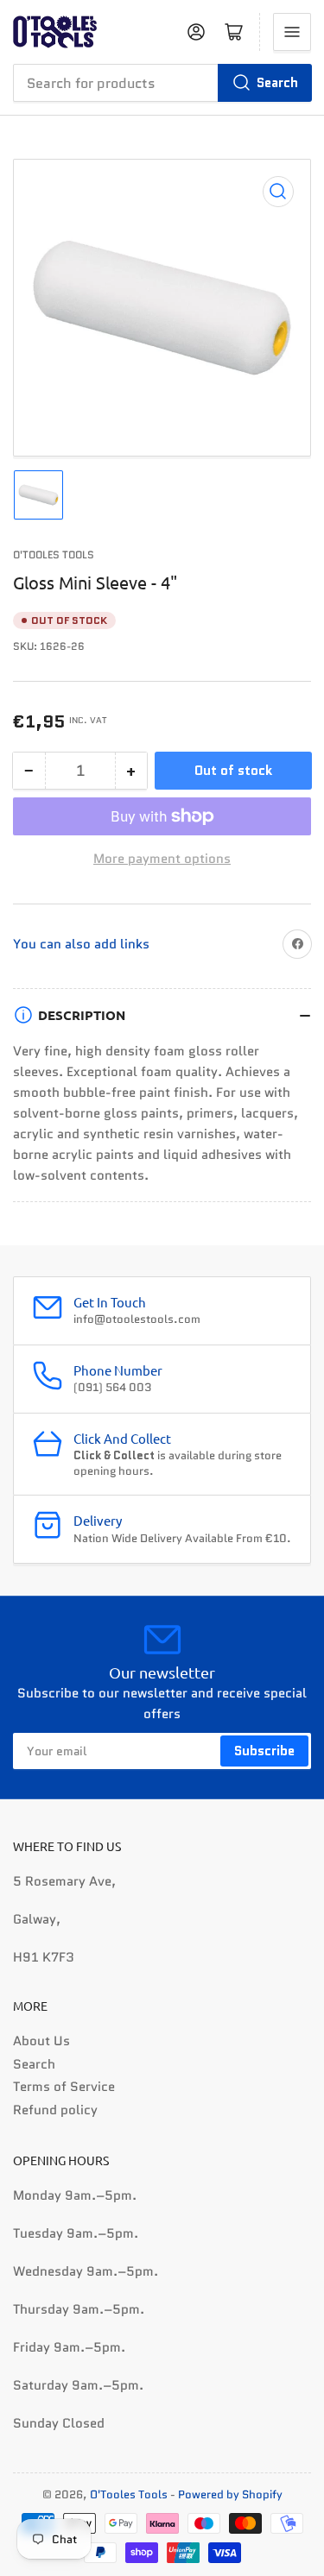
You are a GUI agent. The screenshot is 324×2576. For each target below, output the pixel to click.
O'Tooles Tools (54, 554)
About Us (41, 2041)
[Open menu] (292, 32)
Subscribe (264, 1751)
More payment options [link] (162, 859)
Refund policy (55, 2110)
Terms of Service (64, 2087)
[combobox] (162, 83)
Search (277, 83)
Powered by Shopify (230, 2494)
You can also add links (81, 944)
